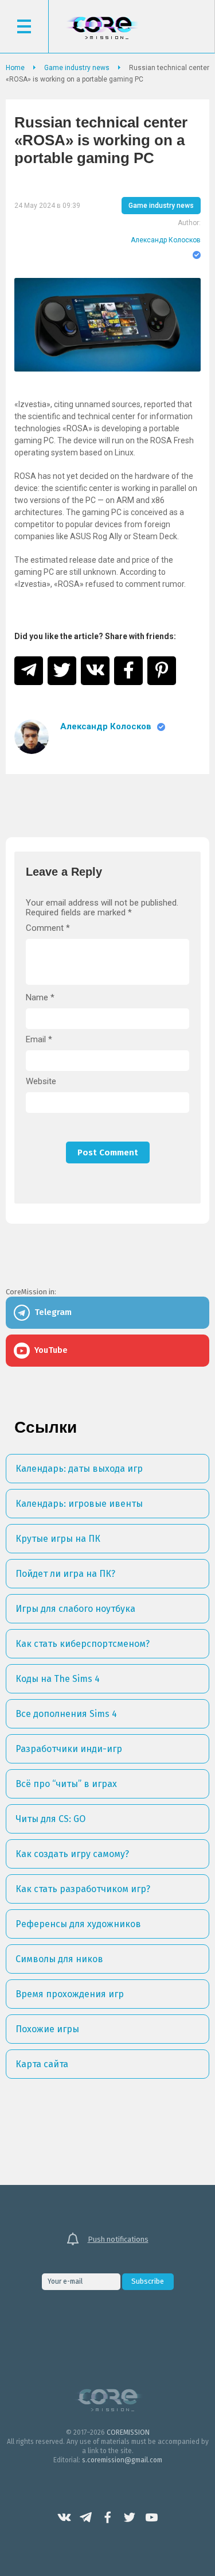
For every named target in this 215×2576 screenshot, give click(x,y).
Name (40, 998)
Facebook (108, 2517)
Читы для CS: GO (50, 1819)
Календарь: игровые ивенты (79, 1504)
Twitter (130, 2517)
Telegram (86, 2517)
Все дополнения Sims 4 (66, 1714)
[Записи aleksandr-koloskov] (32, 737)
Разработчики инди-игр (69, 1749)
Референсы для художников (78, 1924)
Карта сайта (42, 2064)
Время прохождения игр (70, 1994)
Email (39, 1040)
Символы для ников (59, 1959)
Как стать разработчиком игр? (83, 1889)
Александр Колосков (166, 240)
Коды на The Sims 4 (58, 1679)
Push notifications (118, 2239)
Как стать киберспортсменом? (83, 1644)
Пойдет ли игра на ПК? (65, 1574)
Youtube (151, 2517)
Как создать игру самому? (72, 1854)
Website (41, 1082)
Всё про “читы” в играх (66, 1784)
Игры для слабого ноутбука (75, 1609)
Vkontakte (64, 2517)
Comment (48, 928)
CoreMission (102, 28)
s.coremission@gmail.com (122, 2460)
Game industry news (161, 206)
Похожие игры (47, 2029)
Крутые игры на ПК (58, 1539)
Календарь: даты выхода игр (79, 1469)
